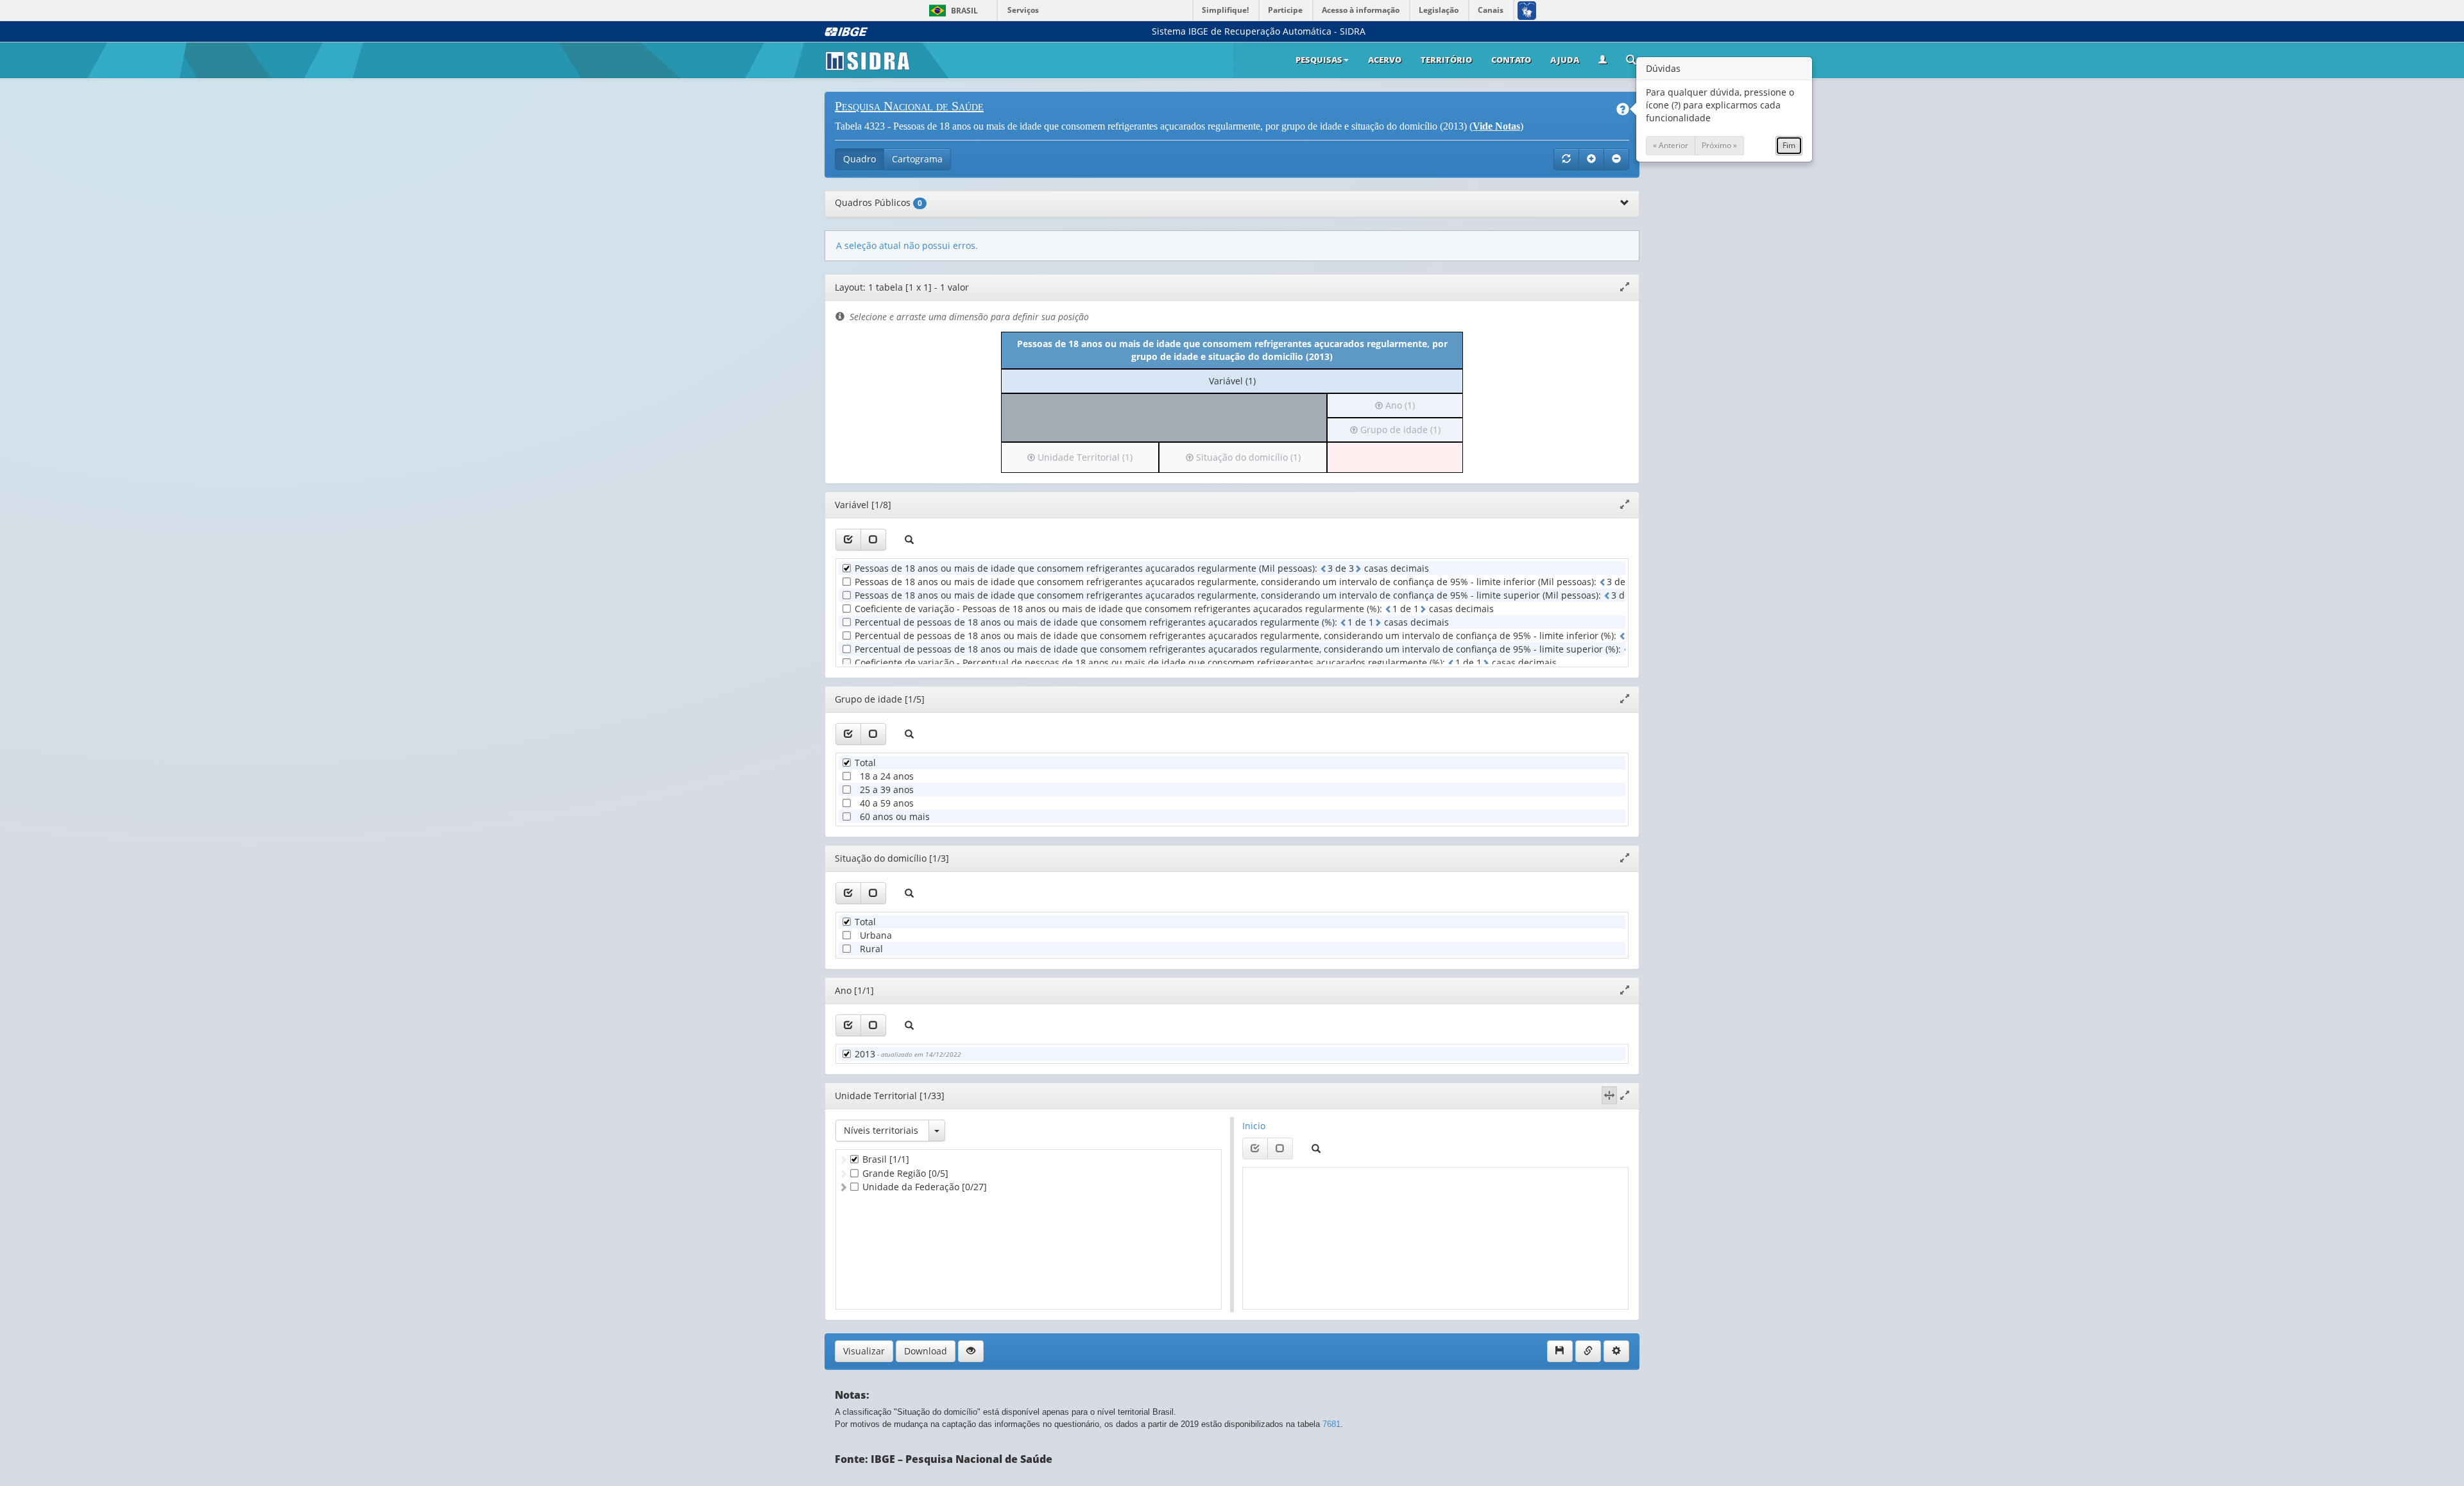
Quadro (860, 159)
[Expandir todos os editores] (1591, 159)
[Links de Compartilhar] (1588, 1351)
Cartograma (917, 159)
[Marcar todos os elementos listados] (848, 540)
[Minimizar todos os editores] (1616, 159)
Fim (1789, 145)
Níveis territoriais (881, 1130)
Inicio (1254, 1126)
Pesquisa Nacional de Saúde (909, 106)
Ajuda (1565, 60)
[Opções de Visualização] (971, 1351)
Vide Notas (1496, 126)
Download (926, 1351)
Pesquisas (1319, 60)
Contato (1511, 60)
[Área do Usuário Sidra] (1603, 60)
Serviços (1023, 10)
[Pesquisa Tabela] (1631, 61)
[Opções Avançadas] (1616, 1351)
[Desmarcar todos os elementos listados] (873, 540)
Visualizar (864, 1351)
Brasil (951, 11)
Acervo (1385, 60)
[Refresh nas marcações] (1566, 159)
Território (1446, 60)
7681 (1331, 1424)
